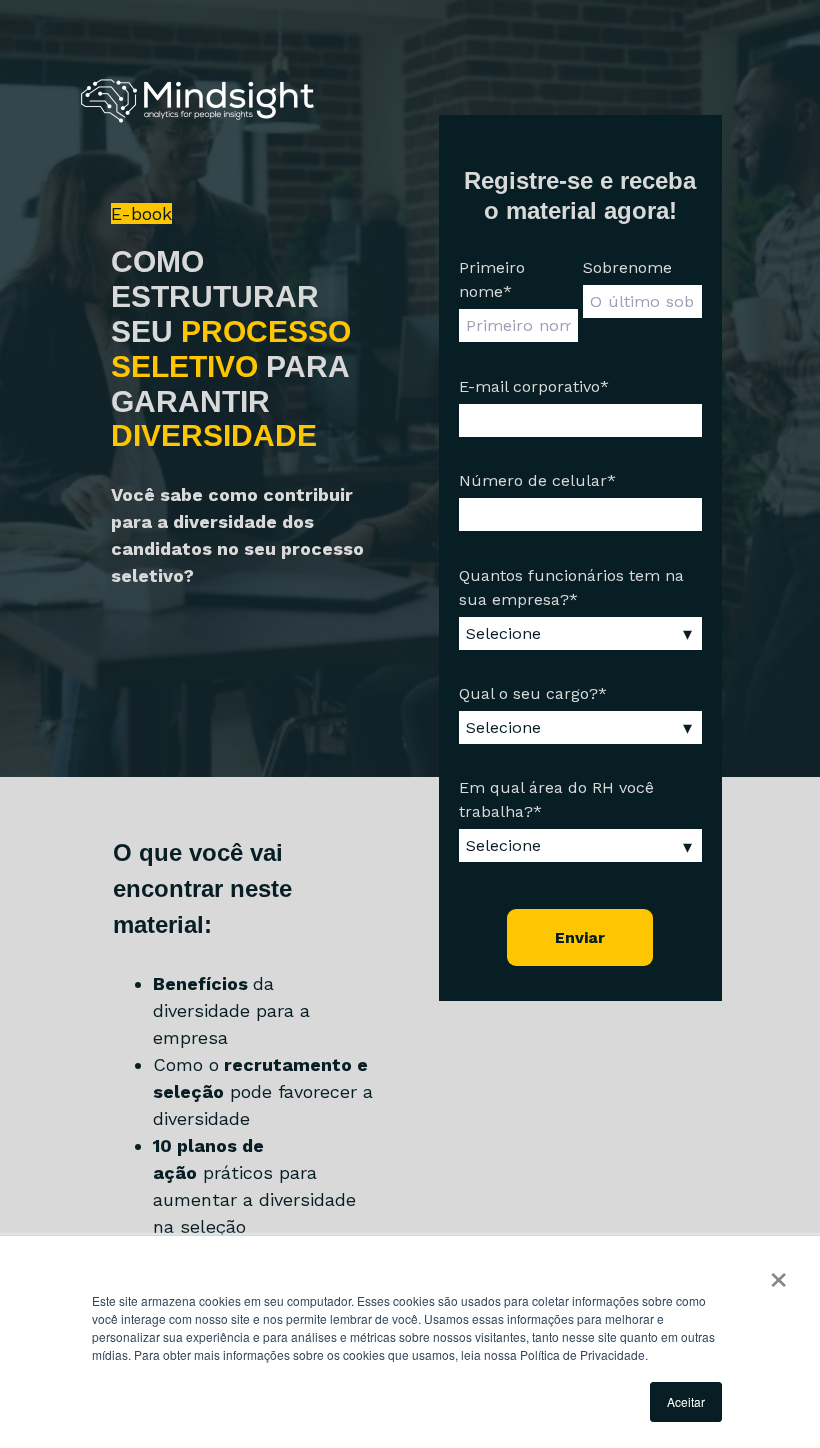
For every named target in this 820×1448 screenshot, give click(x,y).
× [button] (778, 1273)
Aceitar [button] (686, 1401)
